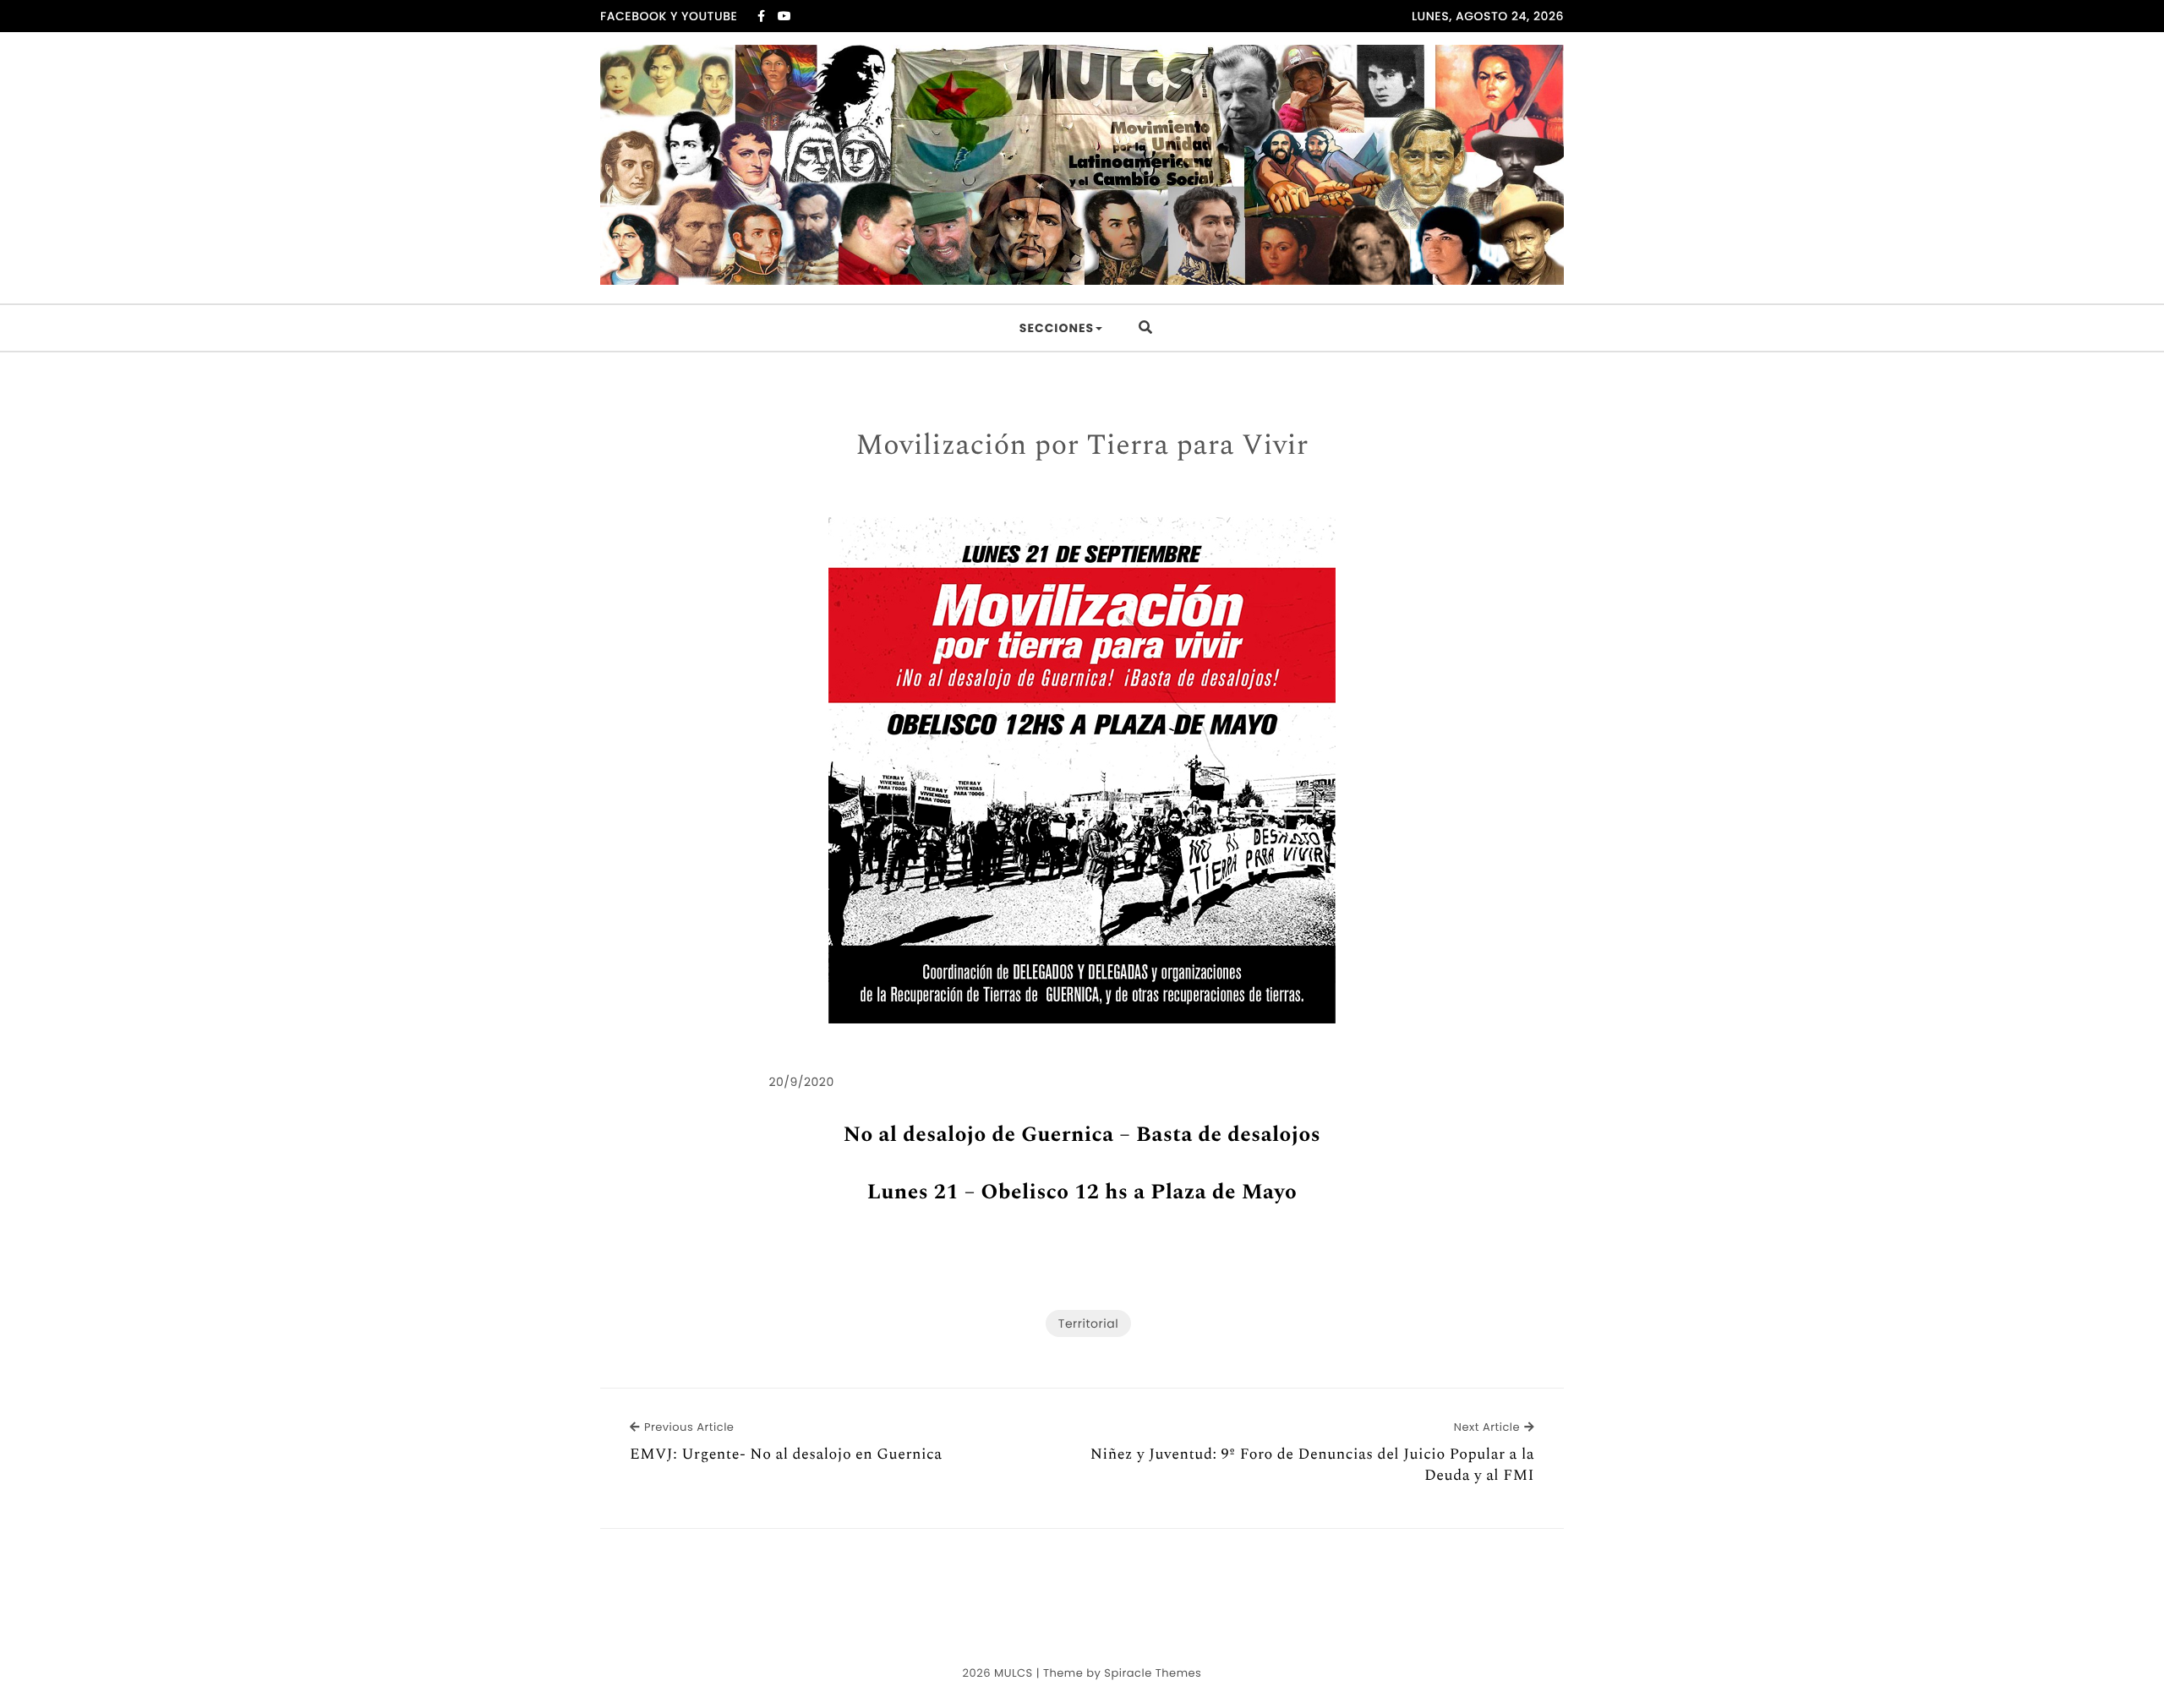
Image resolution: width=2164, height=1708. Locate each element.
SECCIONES (1057, 328)
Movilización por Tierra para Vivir (1082, 446)
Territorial (1088, 1323)
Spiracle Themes (1153, 1673)
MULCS (1014, 1673)
